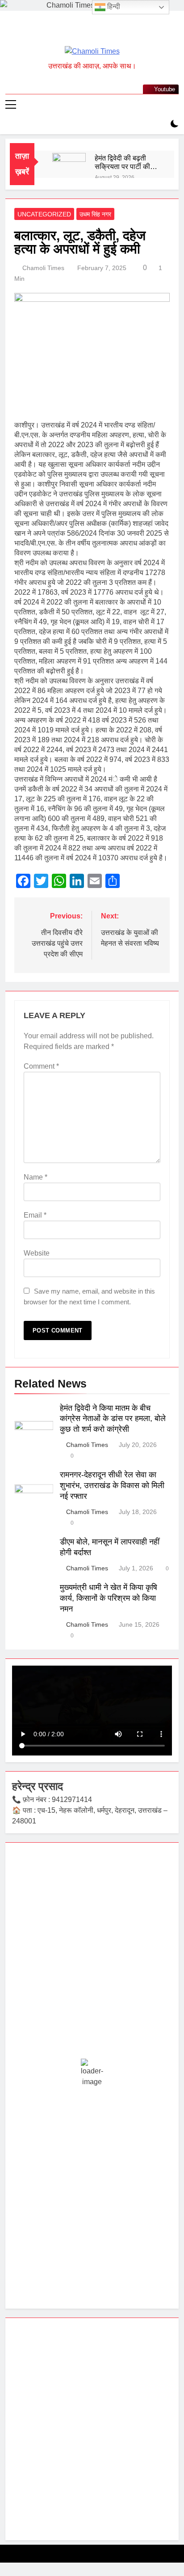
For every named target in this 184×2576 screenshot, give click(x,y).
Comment (41, 1066)
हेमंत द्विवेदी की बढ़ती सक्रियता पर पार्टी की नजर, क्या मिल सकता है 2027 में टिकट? (125, 162)
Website (37, 1253)
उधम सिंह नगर (95, 214)
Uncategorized (44, 214)
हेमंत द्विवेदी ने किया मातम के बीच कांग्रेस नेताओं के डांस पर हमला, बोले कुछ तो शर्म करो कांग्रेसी (113, 1419)
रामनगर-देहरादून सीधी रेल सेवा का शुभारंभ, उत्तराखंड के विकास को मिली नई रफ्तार (112, 1485)
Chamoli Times (43, 268)
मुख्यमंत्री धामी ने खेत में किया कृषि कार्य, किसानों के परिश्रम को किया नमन (109, 1598)
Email (35, 1215)
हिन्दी (113, 6)
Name (36, 1177)
